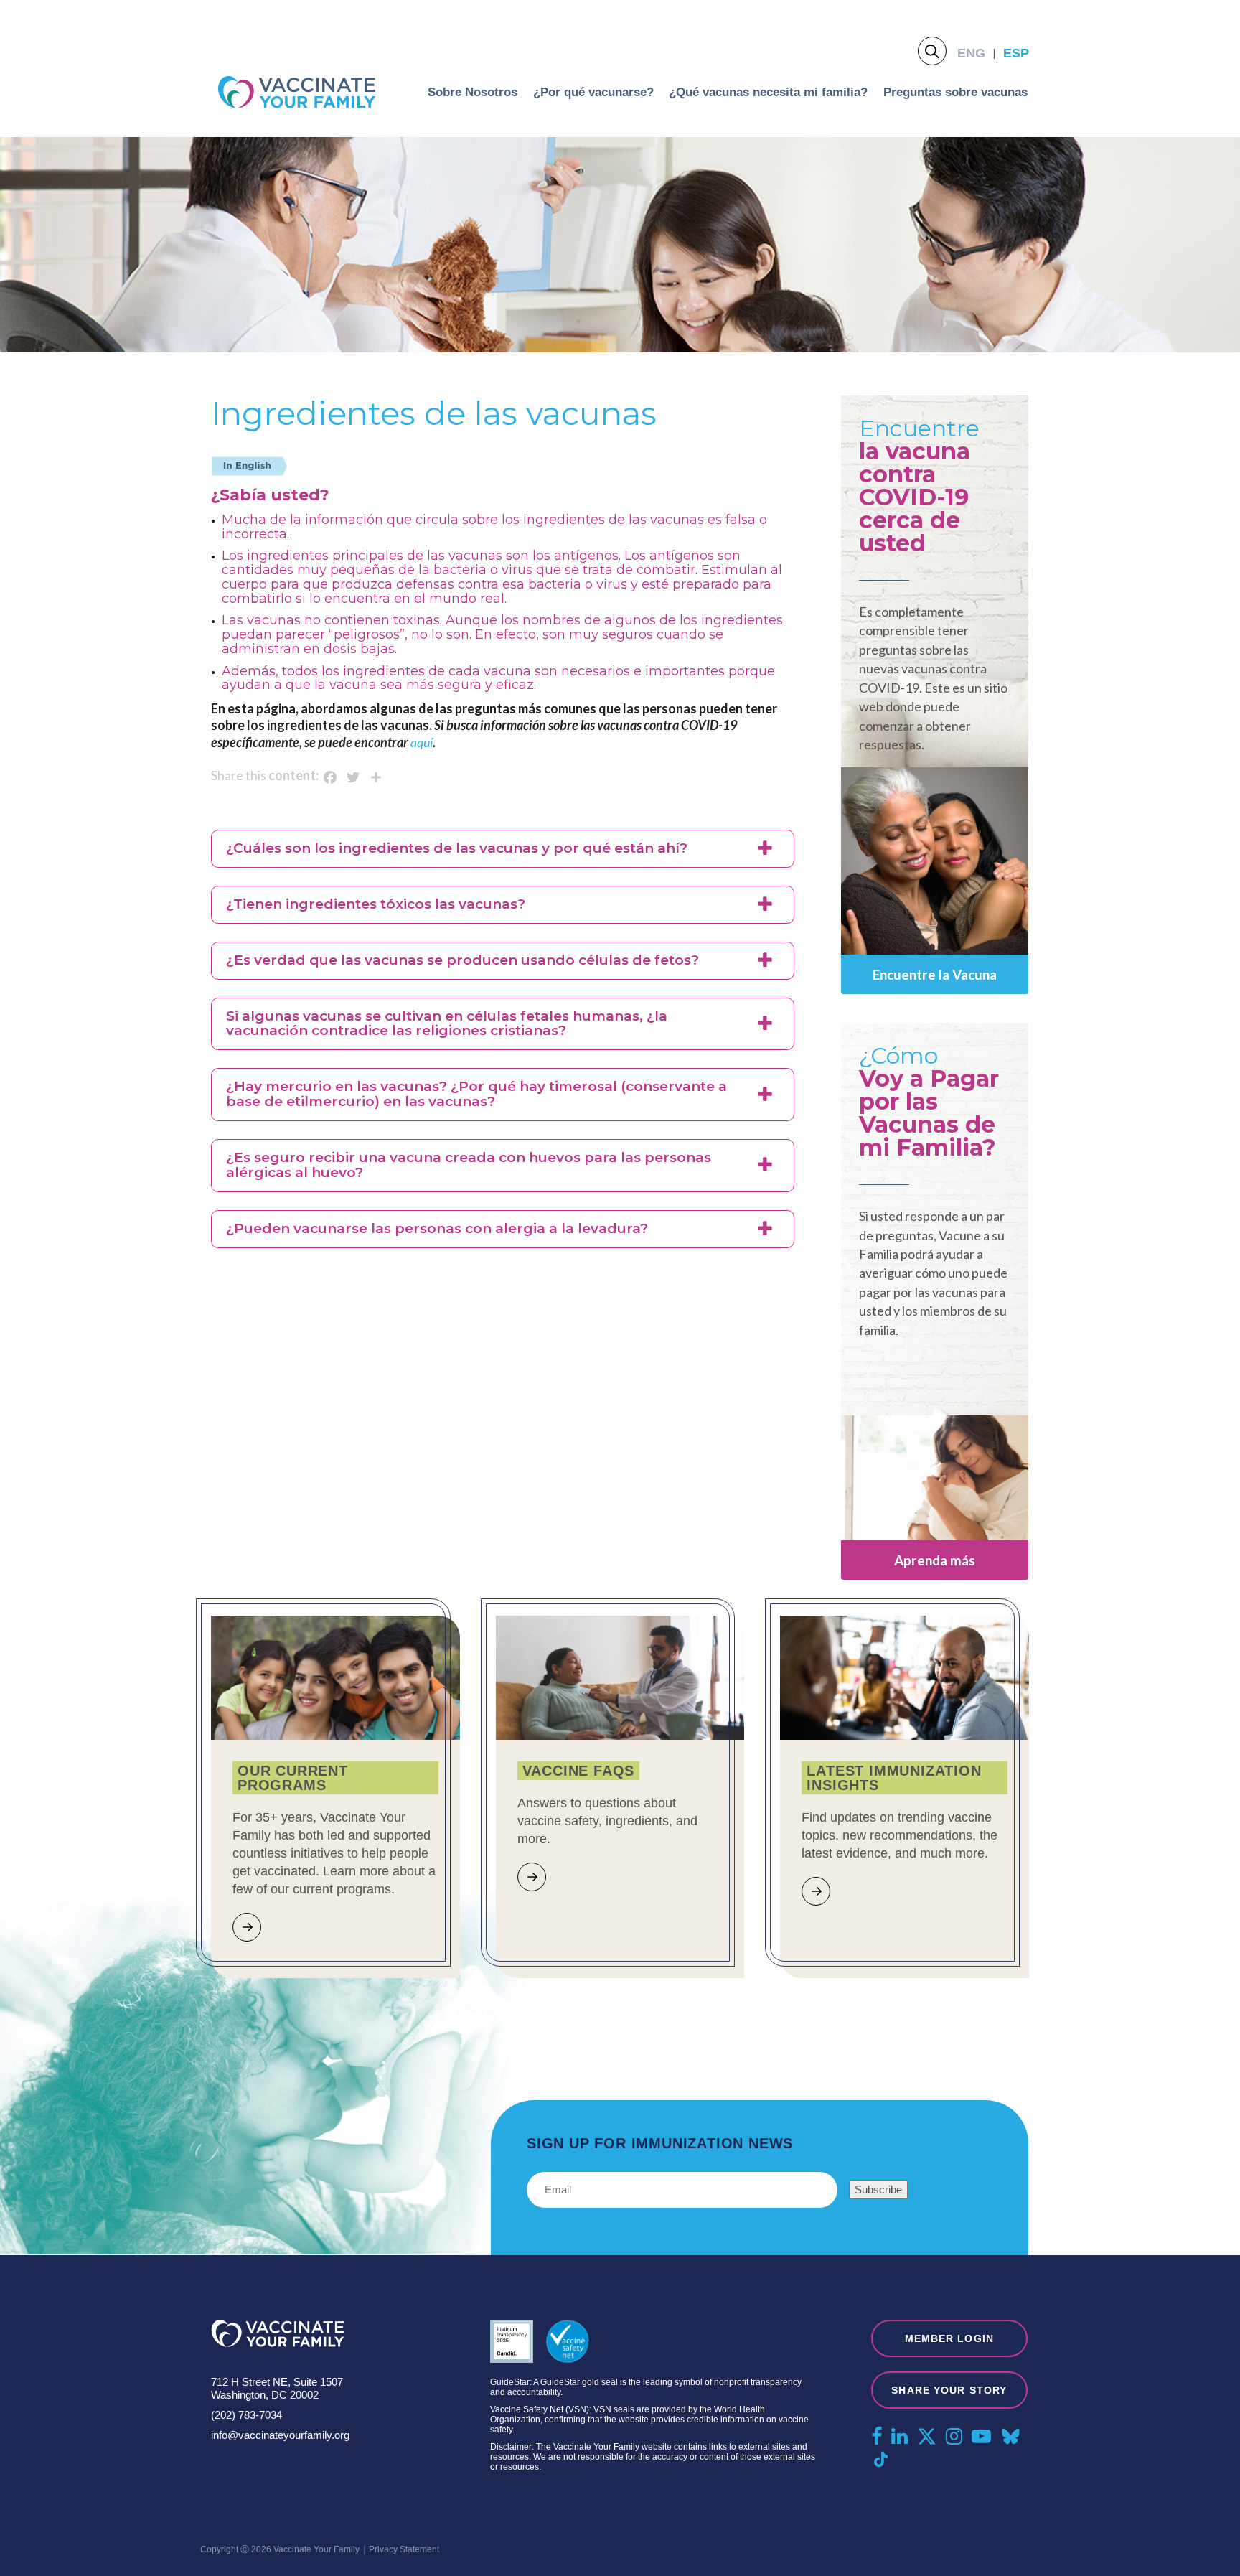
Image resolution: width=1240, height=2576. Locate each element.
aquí (422, 742)
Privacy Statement (404, 2549)
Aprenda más (935, 1560)
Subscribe (878, 2189)
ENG (971, 53)
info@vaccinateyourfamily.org (280, 2435)
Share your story (949, 2390)
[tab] (503, 849)
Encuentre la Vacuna (935, 974)
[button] (503, 849)
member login (949, 2338)
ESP (1016, 53)
